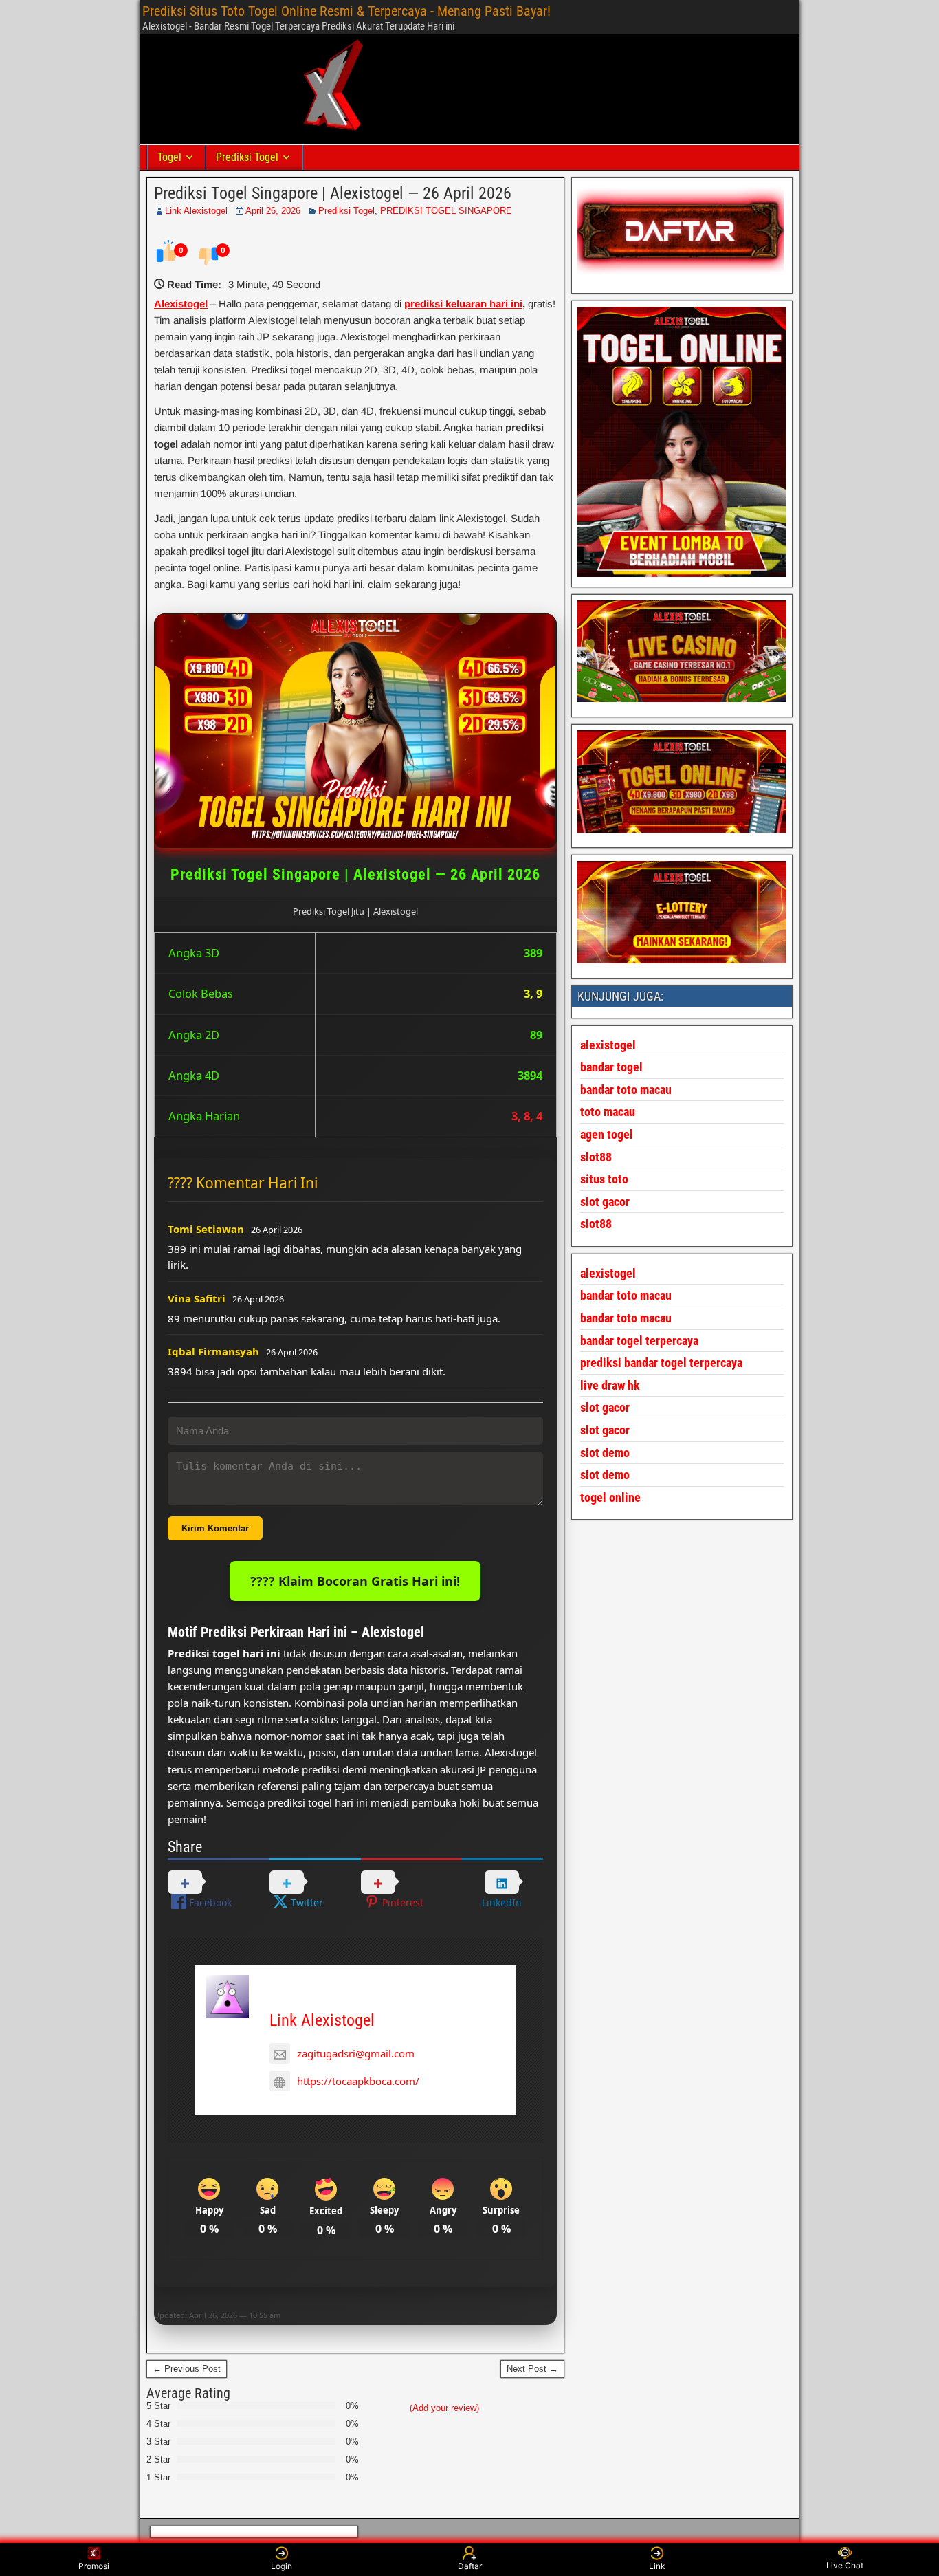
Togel (169, 157)
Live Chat (845, 2565)
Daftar (470, 2566)
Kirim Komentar (215, 1528)
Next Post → (532, 2369)
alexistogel (608, 1273)
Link (657, 2566)
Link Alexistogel (196, 211)
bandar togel (611, 1067)
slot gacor (605, 1202)
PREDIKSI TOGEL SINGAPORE (446, 211)
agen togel (607, 1134)
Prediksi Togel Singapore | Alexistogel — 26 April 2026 (333, 193)
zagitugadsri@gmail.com (356, 2053)
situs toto (604, 1179)
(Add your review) (444, 2408)
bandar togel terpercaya (639, 1341)
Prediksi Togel (247, 157)
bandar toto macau (626, 1090)
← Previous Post (187, 2369)
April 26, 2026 (273, 211)
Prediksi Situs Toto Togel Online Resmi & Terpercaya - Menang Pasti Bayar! (346, 11)
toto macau (608, 1112)
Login (281, 2566)
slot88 (596, 1224)
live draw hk (610, 1385)
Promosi (94, 2566)
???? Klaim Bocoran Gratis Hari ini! (355, 1581)
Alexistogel (181, 304)
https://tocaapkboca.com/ (358, 2081)
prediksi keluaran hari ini (463, 304)
